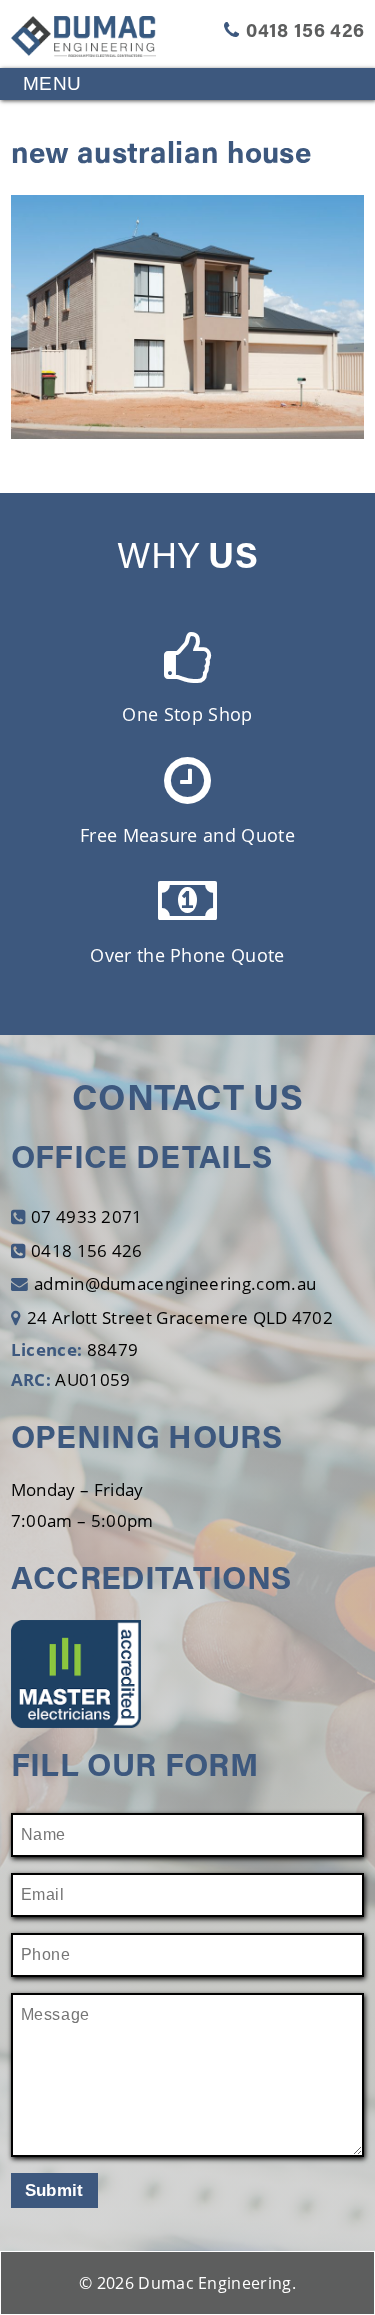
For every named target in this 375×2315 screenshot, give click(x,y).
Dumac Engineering (214, 2283)
